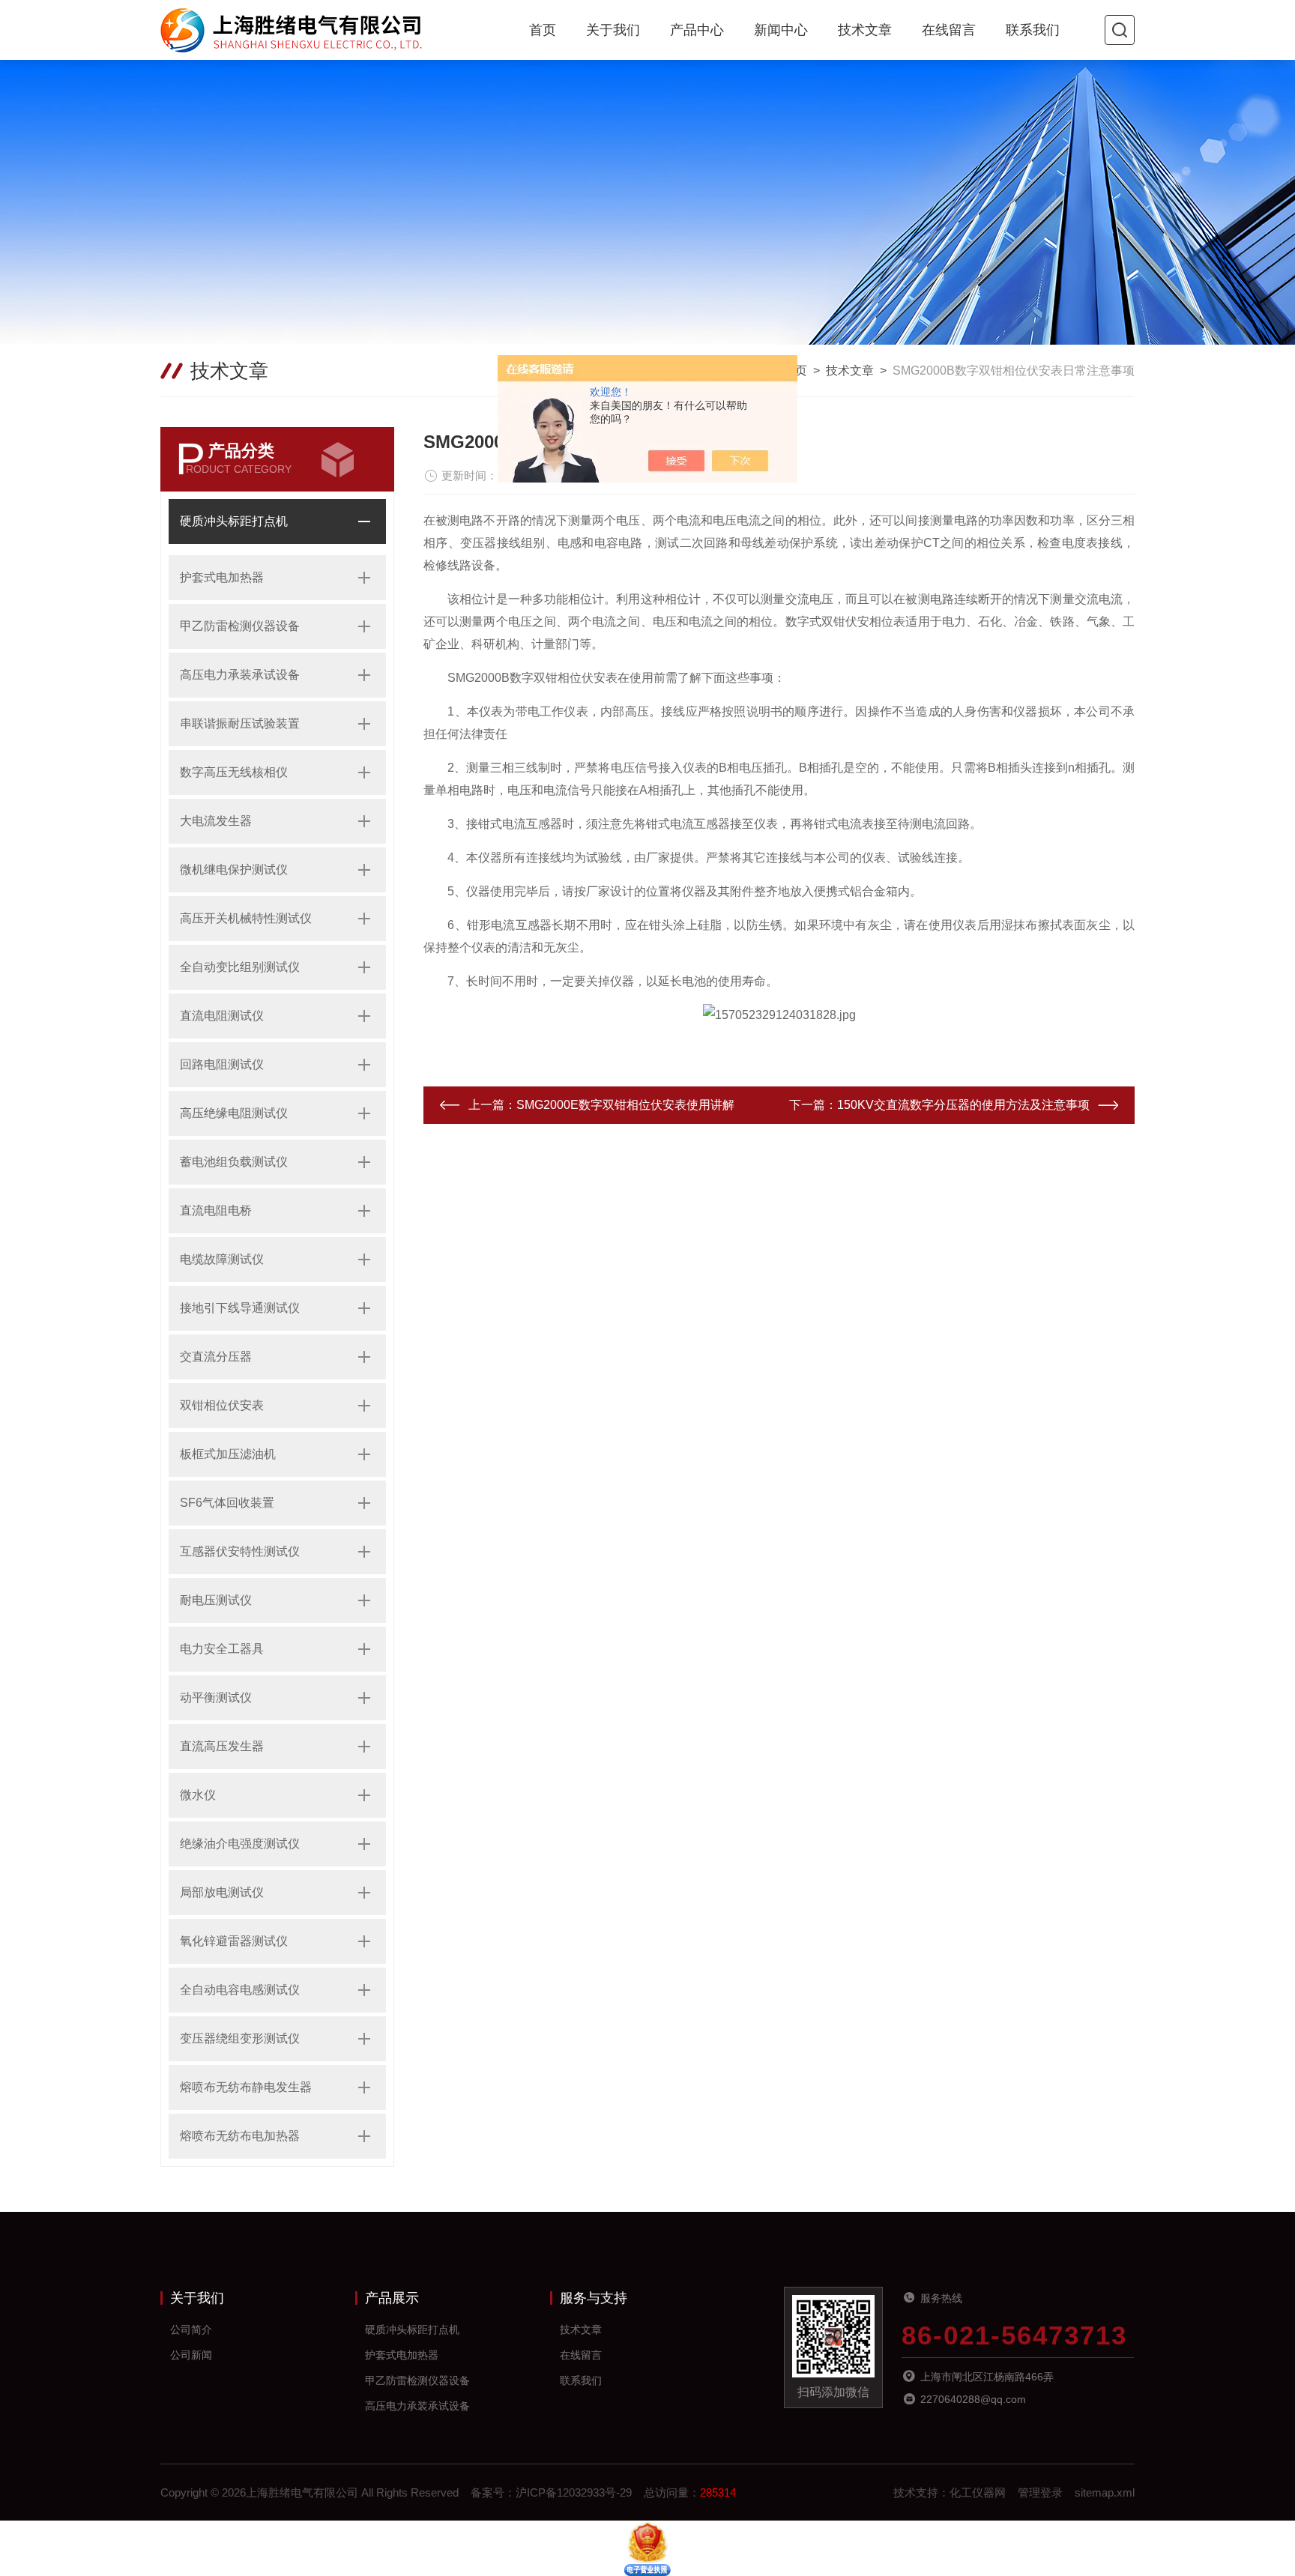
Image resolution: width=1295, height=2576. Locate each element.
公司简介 (191, 2329)
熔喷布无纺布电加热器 (240, 2136)
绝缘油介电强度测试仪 (240, 1844)
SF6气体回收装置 (227, 1503)
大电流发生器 (216, 821)
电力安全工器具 (222, 1649)
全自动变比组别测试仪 (240, 967)
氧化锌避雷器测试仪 (234, 1941)
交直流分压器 (216, 1357)
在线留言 (949, 30)
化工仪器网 (978, 2492)
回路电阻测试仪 (222, 1064)
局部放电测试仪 (222, 1892)
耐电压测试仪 (216, 1600)
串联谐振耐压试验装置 (240, 723)
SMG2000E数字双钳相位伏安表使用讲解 (625, 1105)
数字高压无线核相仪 (234, 772)
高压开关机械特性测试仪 (246, 918)
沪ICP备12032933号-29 (574, 2492)
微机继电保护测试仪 (234, 870)
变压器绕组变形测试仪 (240, 2038)
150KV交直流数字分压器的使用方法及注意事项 (963, 1105)
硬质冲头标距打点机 (234, 521)
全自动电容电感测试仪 (240, 1990)
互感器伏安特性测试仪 (240, 1551)
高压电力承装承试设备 (240, 675)
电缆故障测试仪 (222, 1259)
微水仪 (198, 1795)
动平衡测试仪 (216, 1697)
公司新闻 (191, 2355)
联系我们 (1033, 30)
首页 (543, 30)
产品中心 (697, 30)
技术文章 (865, 30)
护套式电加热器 (222, 577)
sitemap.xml (1105, 2492)
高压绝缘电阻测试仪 (234, 1113)
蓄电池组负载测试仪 (234, 1162)
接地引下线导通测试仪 (240, 1308)
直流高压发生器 (222, 1746)
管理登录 (1040, 2492)
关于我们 (613, 30)
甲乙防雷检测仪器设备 (240, 626)
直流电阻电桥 (216, 1210)
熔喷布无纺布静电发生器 (246, 2087)
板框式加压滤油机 (228, 1454)
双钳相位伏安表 (222, 1405)
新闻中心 (781, 30)
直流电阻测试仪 (222, 1016)
